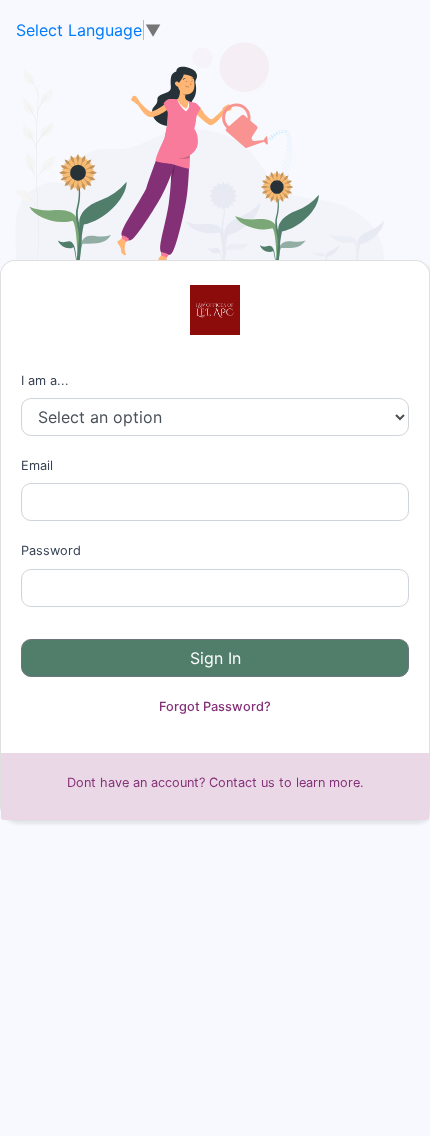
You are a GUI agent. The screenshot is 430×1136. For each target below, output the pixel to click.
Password (51, 550)
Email (37, 465)
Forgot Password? (215, 706)
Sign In (215, 658)
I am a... (45, 380)
